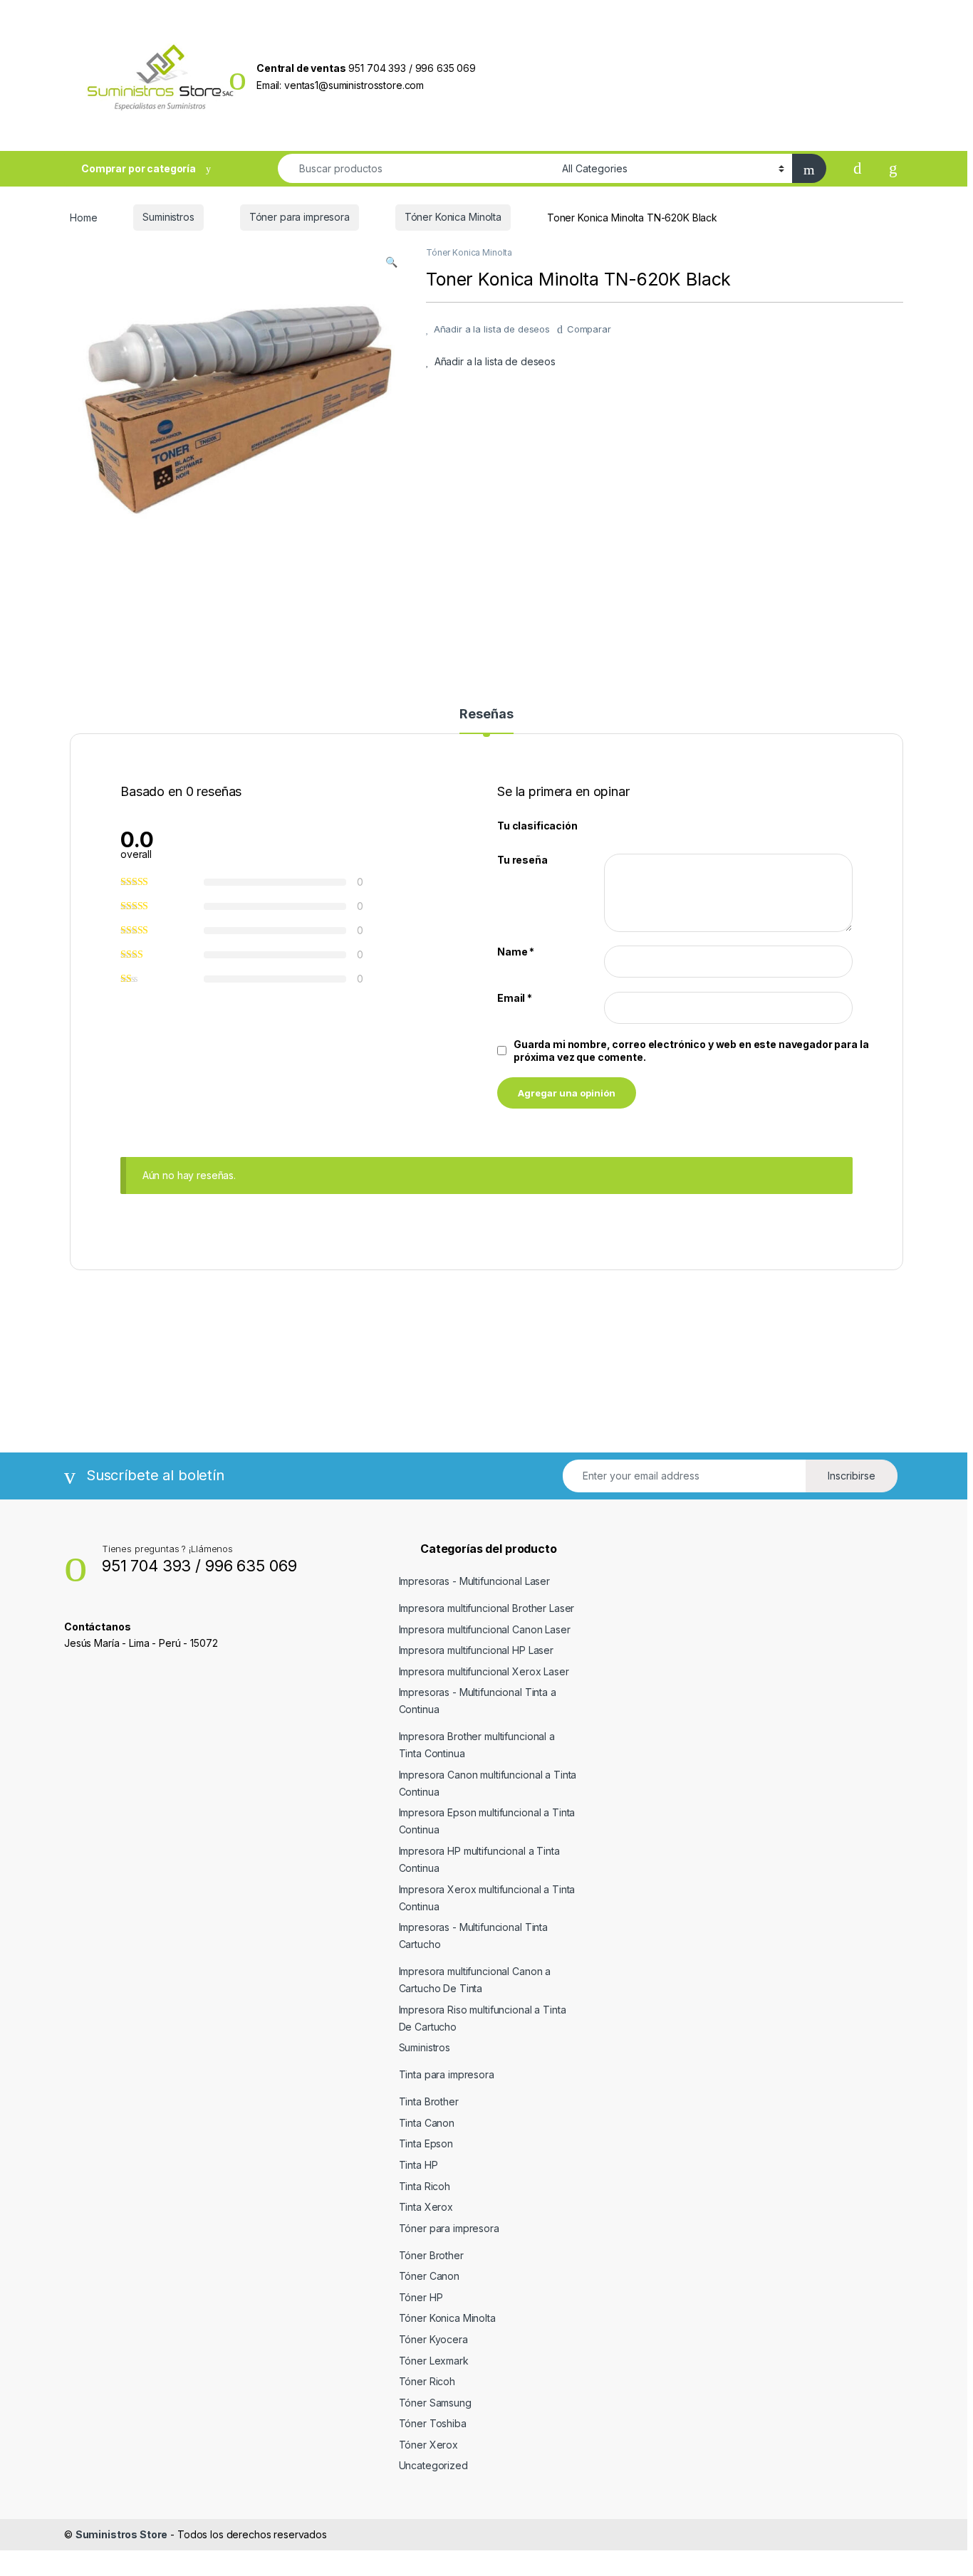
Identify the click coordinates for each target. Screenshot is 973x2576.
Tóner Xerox (428, 2445)
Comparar (589, 329)
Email (515, 998)
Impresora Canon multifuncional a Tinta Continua (488, 1783)
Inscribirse (852, 1476)
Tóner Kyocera (433, 2339)
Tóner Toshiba (433, 2423)
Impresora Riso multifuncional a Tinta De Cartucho (483, 2018)
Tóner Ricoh (427, 2381)
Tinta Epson (426, 2143)
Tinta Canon (427, 2123)
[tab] (486, 721)
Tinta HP (418, 2165)
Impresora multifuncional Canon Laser (485, 1629)
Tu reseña (522, 860)
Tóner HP (421, 2297)
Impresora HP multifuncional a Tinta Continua (479, 1859)
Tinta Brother (429, 2101)
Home (83, 217)
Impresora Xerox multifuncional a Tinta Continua (487, 1898)
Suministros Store (122, 2534)
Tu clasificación (537, 826)
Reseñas (486, 714)
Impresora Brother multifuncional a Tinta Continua (477, 1745)
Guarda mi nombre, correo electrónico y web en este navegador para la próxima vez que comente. (691, 1051)
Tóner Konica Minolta (453, 217)
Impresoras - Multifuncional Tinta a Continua (478, 1701)
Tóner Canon (429, 2276)
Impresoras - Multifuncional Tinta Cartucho (473, 1936)
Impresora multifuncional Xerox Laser (484, 1671)
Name (516, 952)
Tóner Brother (431, 2255)
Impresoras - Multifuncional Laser (474, 1581)
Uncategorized (433, 2465)
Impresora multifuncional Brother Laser (487, 1608)
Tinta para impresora (447, 2074)
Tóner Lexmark (434, 2361)
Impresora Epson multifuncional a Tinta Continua (487, 1821)
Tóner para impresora (300, 217)
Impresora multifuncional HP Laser (476, 1650)
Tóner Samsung (435, 2403)
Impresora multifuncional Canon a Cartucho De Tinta (475, 1980)
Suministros (168, 217)
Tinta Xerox (426, 2207)
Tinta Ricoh (425, 2186)
